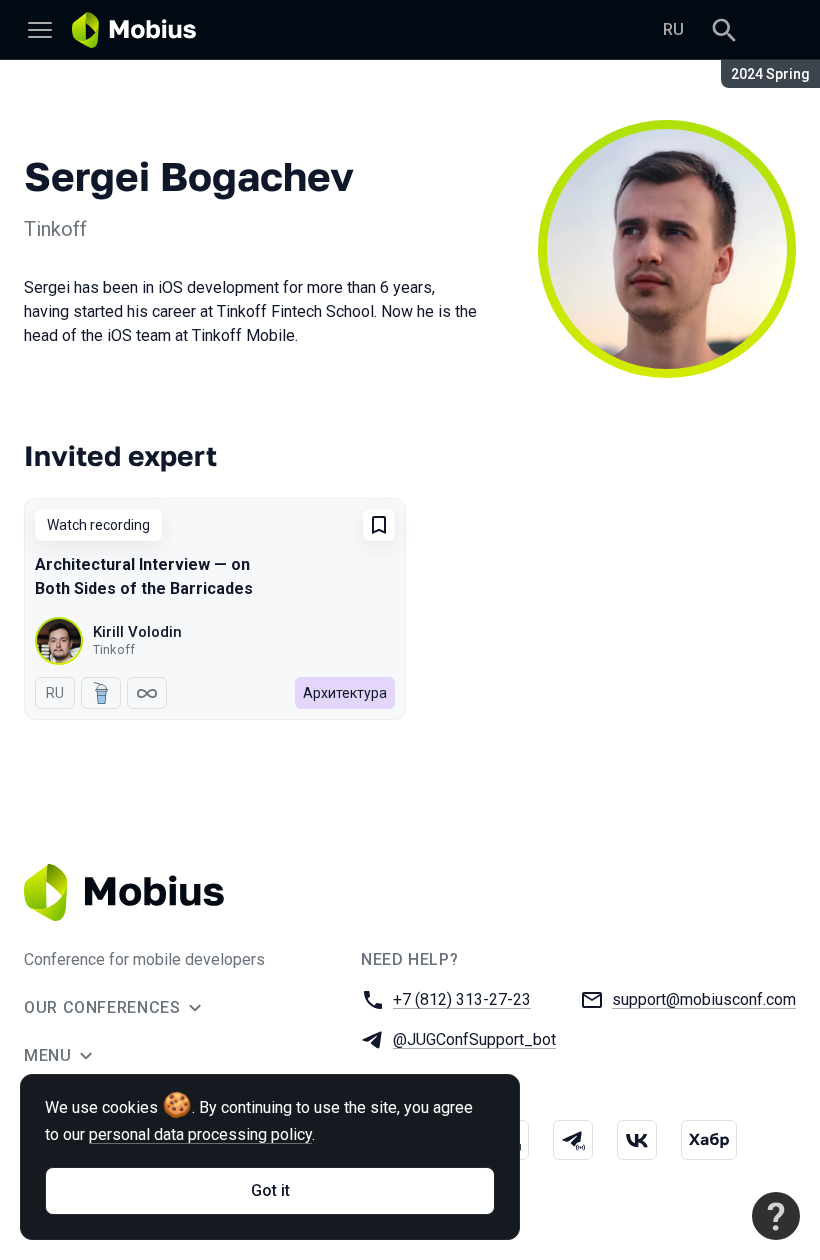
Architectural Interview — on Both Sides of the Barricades (144, 576)
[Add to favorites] (379, 525)
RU (673, 29)
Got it (270, 1190)
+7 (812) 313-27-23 (462, 999)
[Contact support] (776, 1216)
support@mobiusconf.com (704, 999)
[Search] (724, 30)
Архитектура (345, 693)
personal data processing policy (200, 1134)
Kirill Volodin (137, 632)
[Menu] (40, 30)
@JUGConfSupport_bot (474, 1039)
